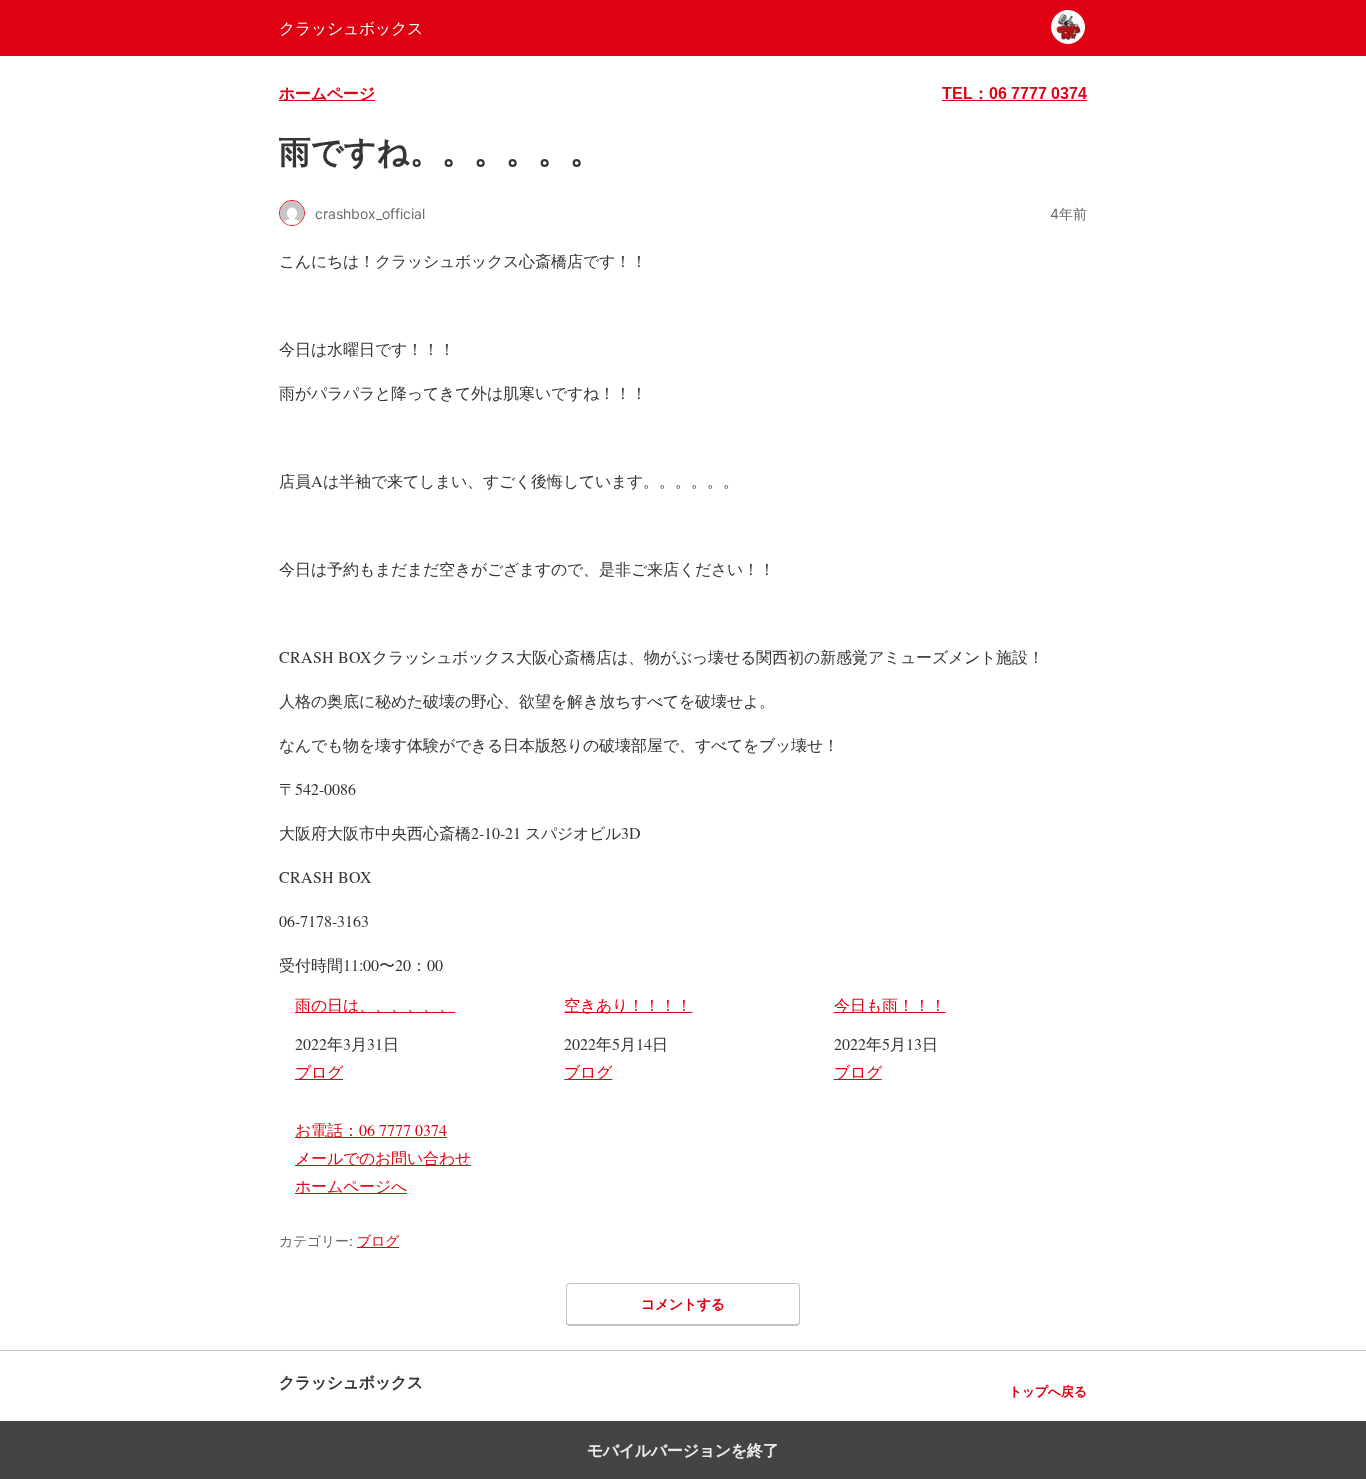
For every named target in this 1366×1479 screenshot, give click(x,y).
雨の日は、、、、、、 (375, 1004)
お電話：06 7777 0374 (371, 1129)
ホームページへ (351, 1185)
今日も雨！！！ (890, 1004)
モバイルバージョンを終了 (683, 1450)
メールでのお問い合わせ (383, 1157)
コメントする (683, 1303)
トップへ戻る (1048, 1391)
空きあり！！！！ (628, 1004)
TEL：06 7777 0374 (1014, 93)
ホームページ (327, 93)
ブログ (319, 1071)
